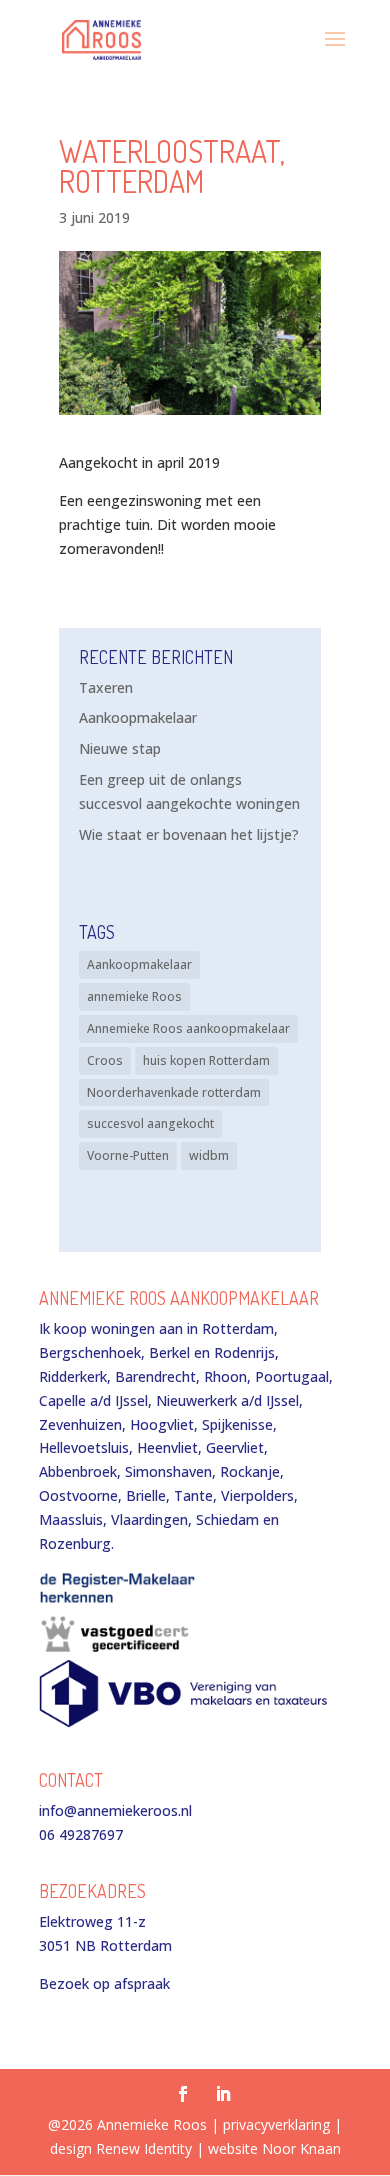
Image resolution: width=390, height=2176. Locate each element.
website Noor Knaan (274, 2148)
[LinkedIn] (223, 2096)
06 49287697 (81, 1834)
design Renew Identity (121, 2148)
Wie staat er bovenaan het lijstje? (189, 834)
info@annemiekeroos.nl (115, 1810)
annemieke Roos (134, 996)
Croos (105, 1060)
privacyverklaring (276, 2124)
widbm (209, 1155)
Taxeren (106, 687)
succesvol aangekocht (150, 1123)
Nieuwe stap (120, 748)
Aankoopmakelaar (138, 717)
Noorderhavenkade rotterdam (174, 1092)
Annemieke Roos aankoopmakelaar (188, 1028)
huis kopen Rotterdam (206, 1060)
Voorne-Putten (128, 1155)
